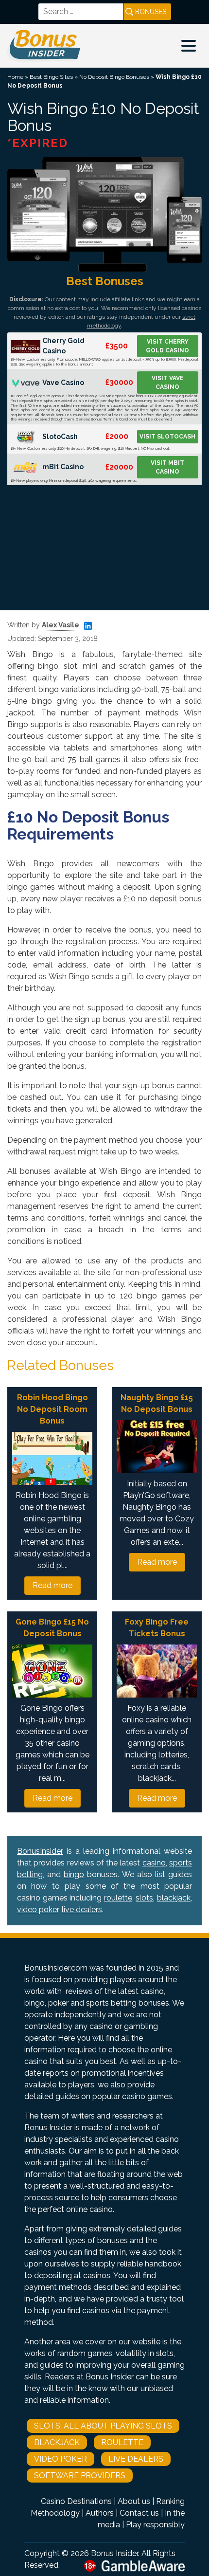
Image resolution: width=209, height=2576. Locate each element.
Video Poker (61, 2459)
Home (15, 77)
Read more (52, 1585)
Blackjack (57, 2442)
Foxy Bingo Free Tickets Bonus (157, 1628)
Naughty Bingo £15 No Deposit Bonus (157, 1403)
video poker (38, 1909)
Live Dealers (136, 2459)
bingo (74, 1874)
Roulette (122, 2442)
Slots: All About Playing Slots (103, 2426)
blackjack (174, 1898)
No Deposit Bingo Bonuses (114, 77)
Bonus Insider (114, 2553)
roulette (118, 1898)
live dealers (82, 1909)
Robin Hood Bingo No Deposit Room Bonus (52, 1409)
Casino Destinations (76, 2501)
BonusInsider (40, 1851)
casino (154, 1863)
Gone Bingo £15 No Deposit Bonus (52, 1628)
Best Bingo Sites (51, 77)
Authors (100, 2513)
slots (144, 1898)
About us (134, 2501)
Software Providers (80, 2476)
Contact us (139, 2513)
